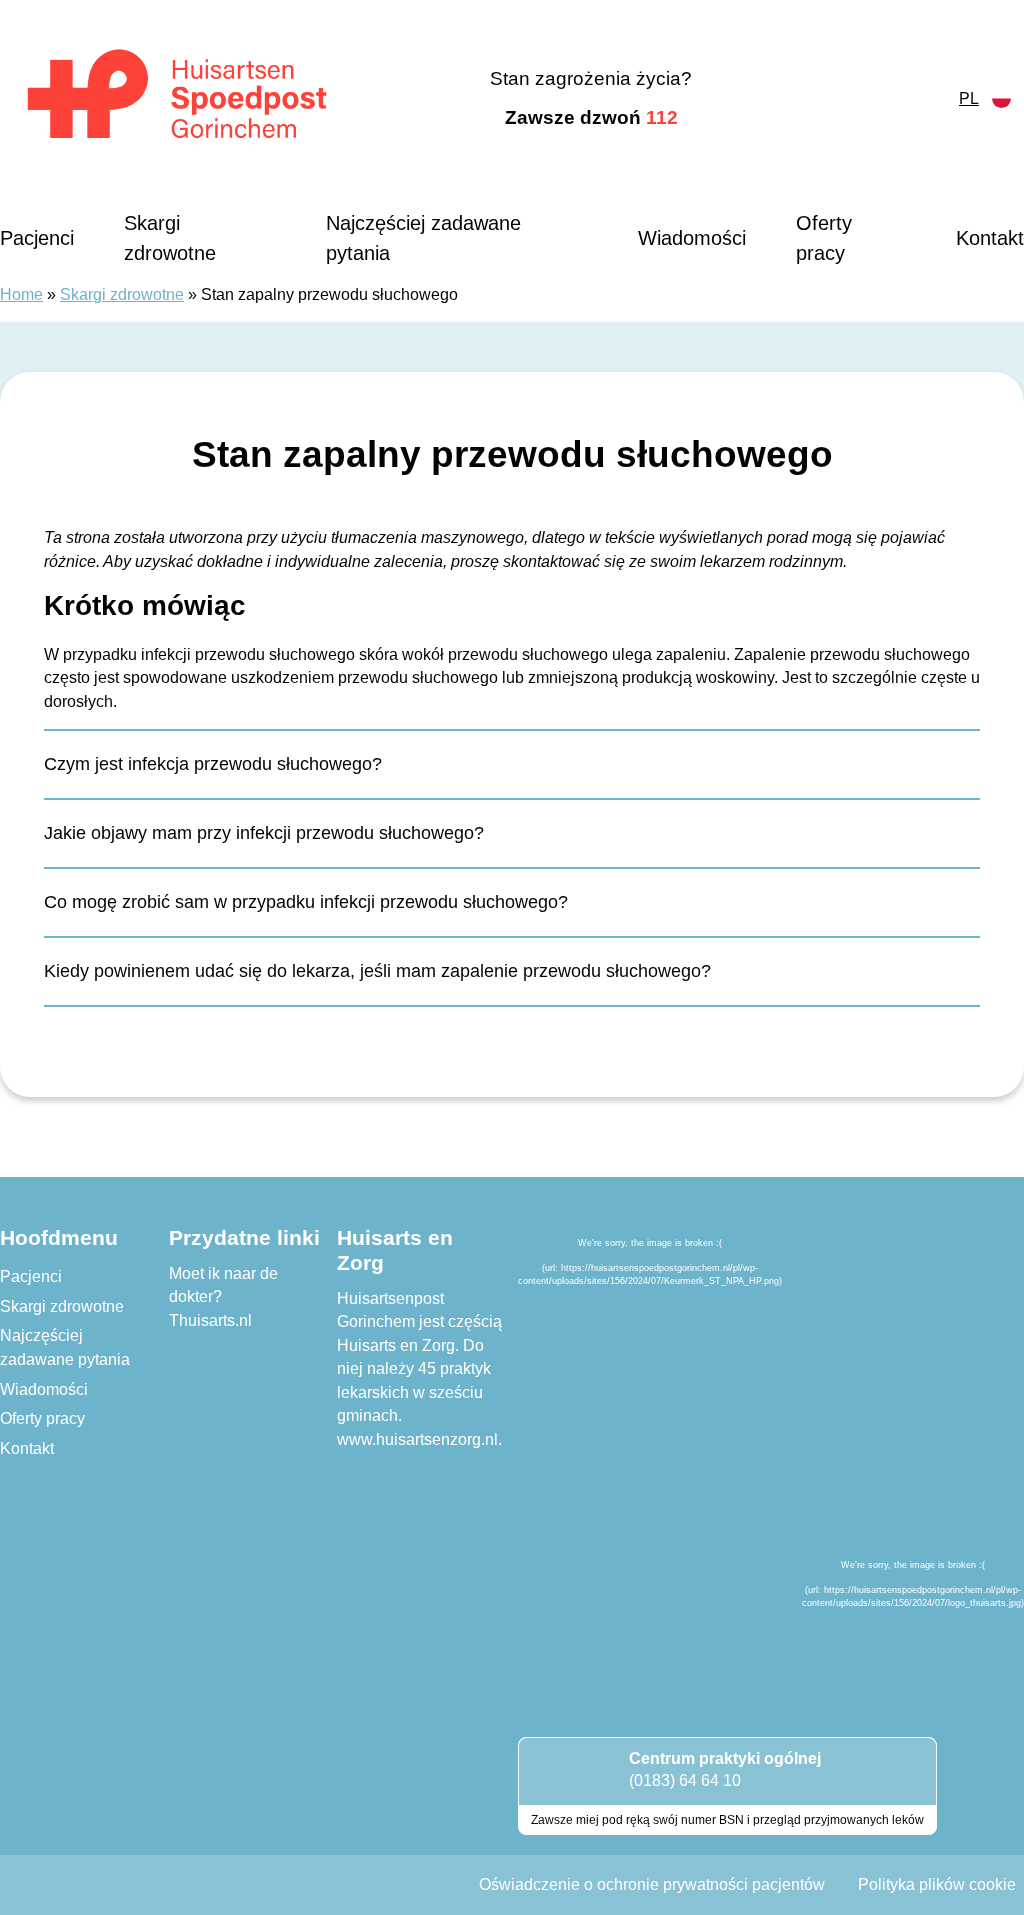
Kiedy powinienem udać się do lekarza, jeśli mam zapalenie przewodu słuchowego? (377, 971)
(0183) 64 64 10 (685, 1780)
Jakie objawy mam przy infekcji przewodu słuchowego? (264, 833)
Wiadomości (692, 238)
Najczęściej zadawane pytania (423, 238)
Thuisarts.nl (210, 1320)
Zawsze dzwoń (591, 117)
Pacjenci (37, 238)
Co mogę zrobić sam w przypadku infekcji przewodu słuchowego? (306, 902)
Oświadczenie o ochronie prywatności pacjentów (652, 1884)
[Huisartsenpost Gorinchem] (177, 99)
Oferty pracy (824, 238)
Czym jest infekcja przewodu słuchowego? (213, 764)
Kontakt (990, 238)
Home (21, 294)
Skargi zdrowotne (170, 238)
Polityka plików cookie (937, 1884)
